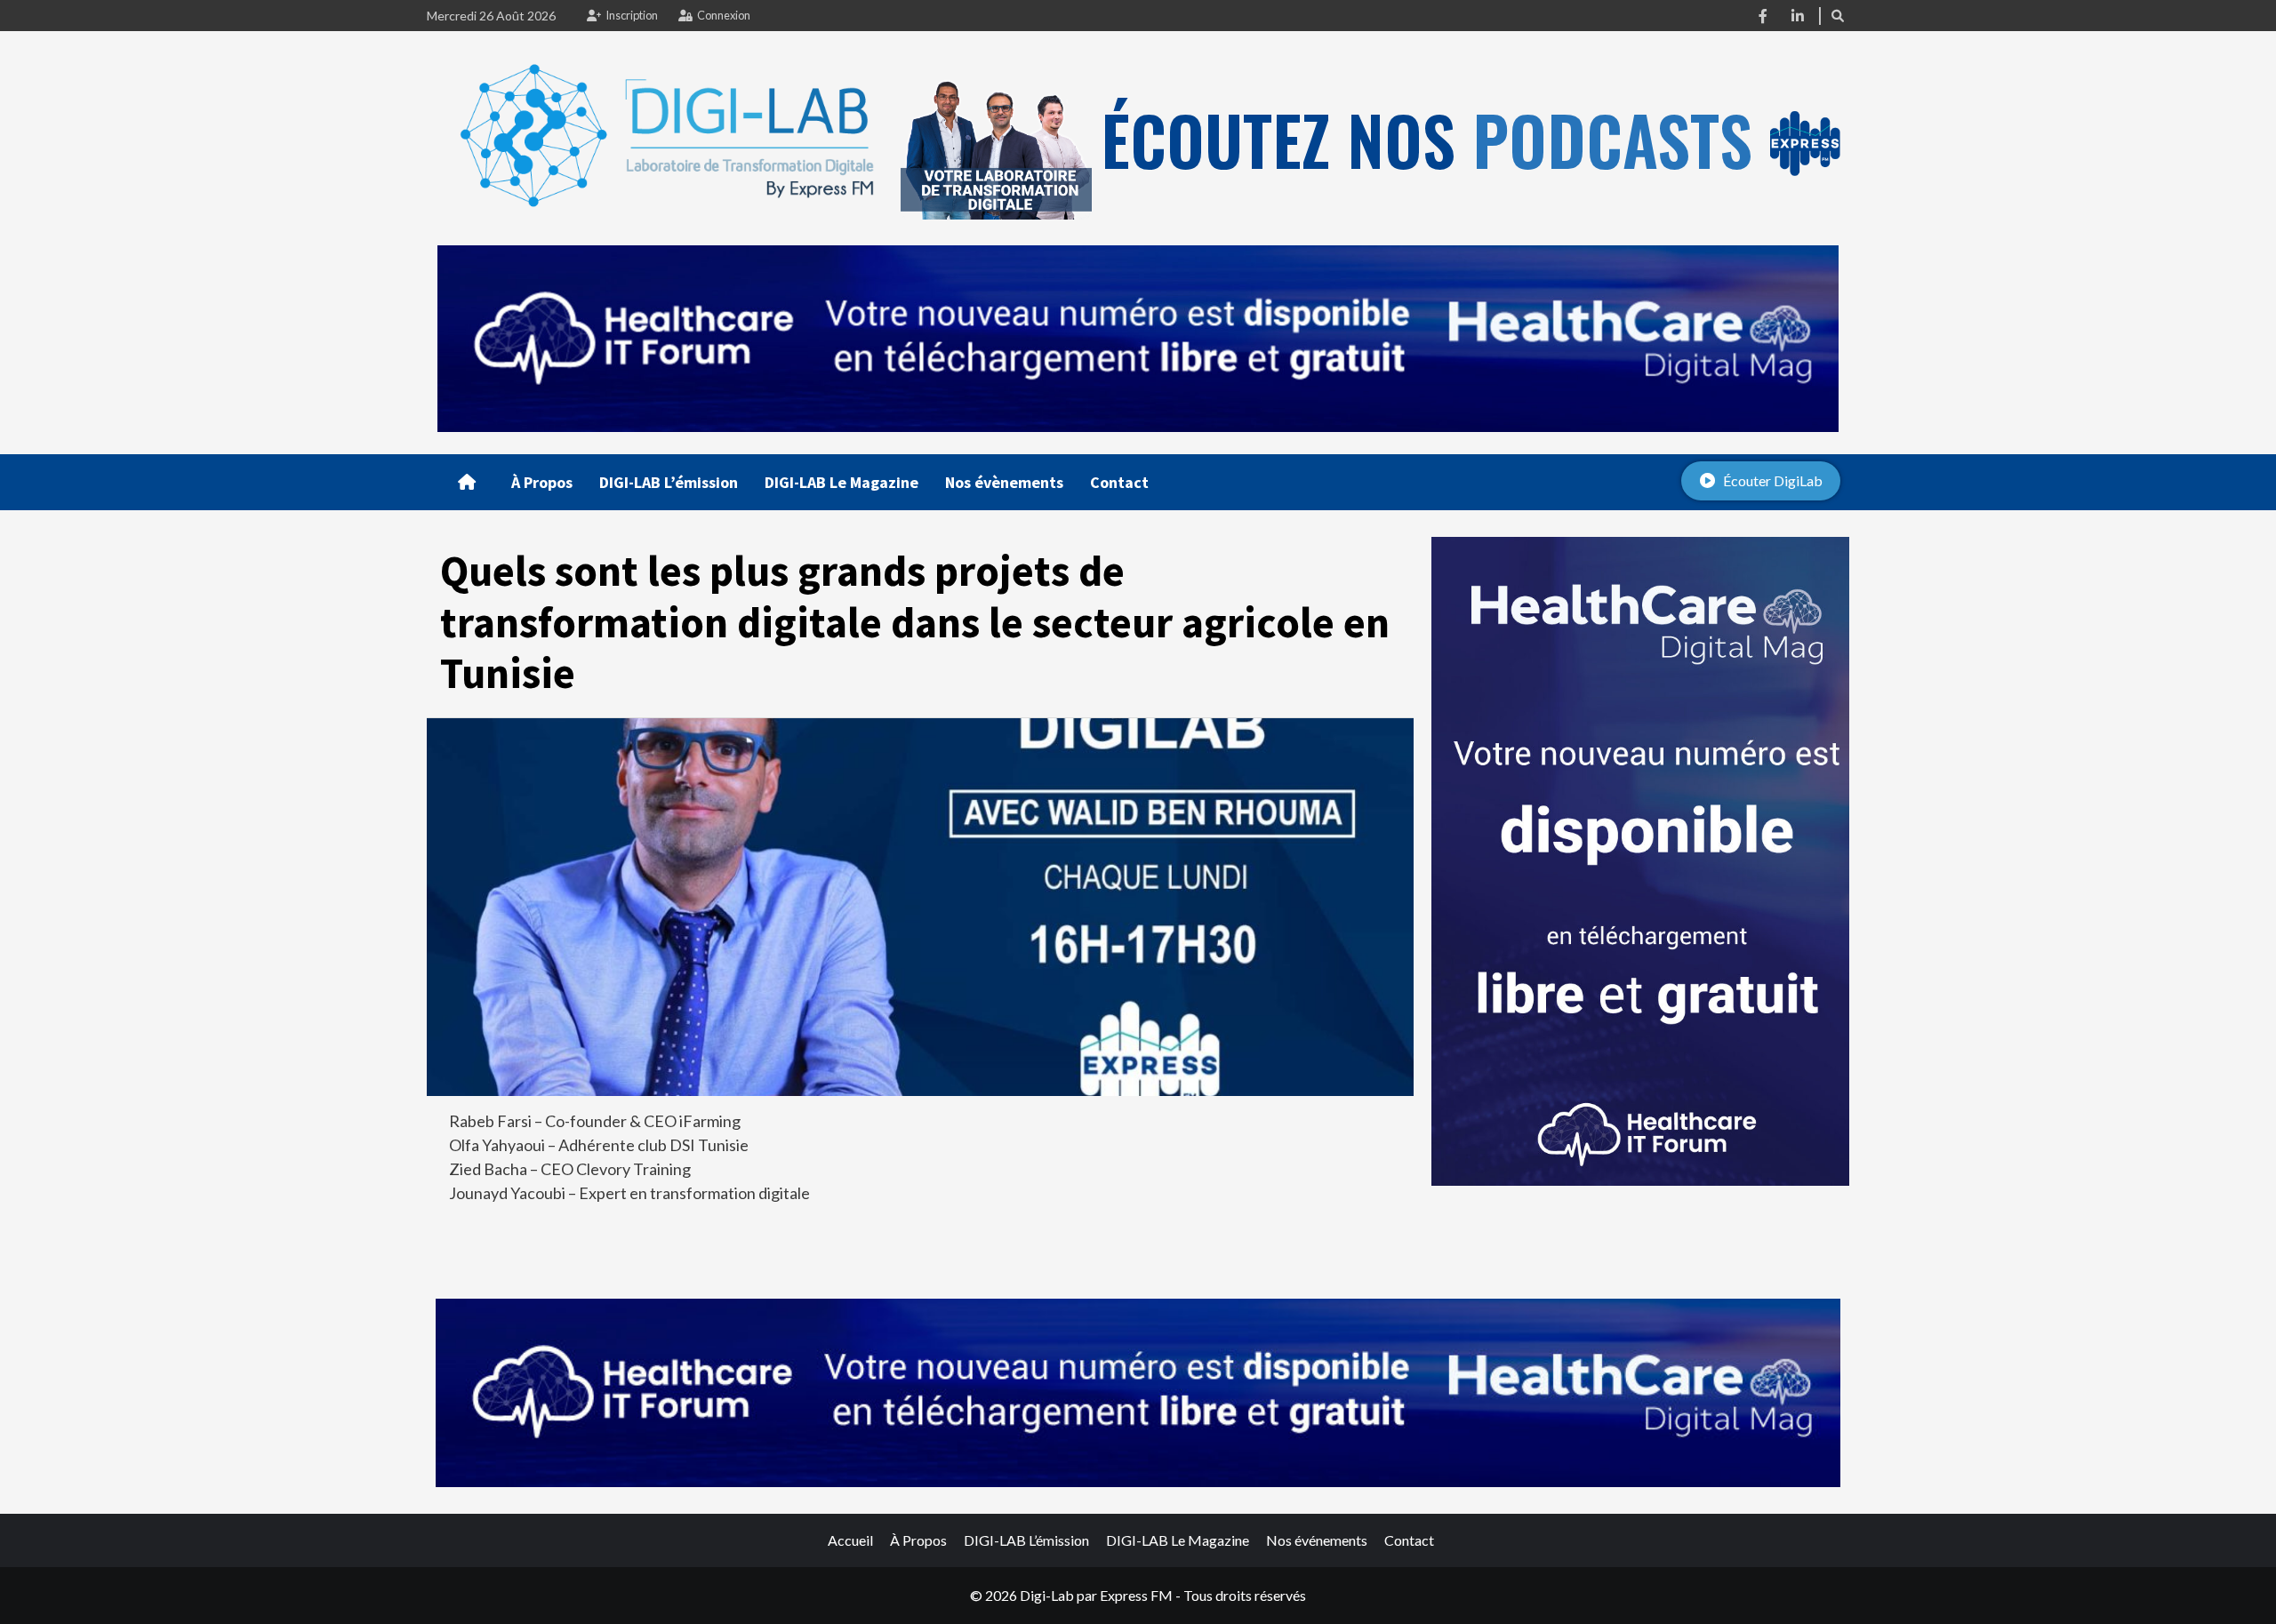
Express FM (1136, 1595)
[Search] (1838, 16)
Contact (1119, 482)
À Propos (542, 482)
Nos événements (1317, 1540)
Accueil (850, 1540)
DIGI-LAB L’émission (669, 482)
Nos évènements (1004, 482)
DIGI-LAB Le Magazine (841, 482)
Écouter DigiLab (1773, 480)
